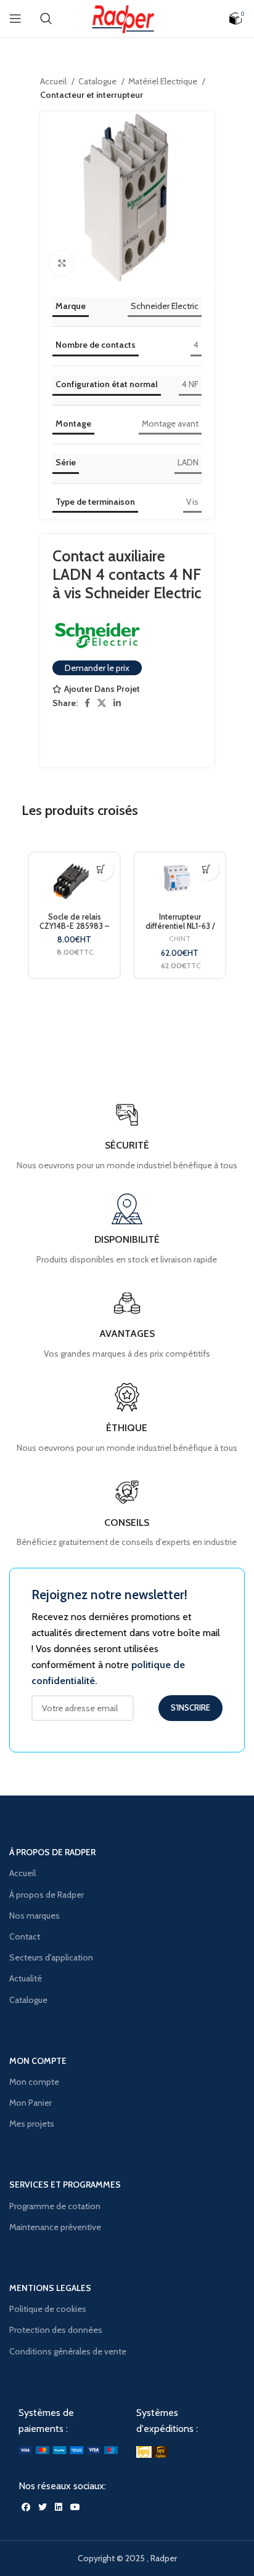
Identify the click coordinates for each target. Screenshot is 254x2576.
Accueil (54, 81)
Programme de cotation (55, 2206)
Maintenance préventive (55, 2227)
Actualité (26, 1978)
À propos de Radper (47, 1895)
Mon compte (34, 2082)
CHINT (180, 938)
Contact (25, 1936)
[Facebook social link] (87, 703)
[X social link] (102, 703)
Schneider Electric (165, 306)
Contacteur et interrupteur (92, 95)
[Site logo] (127, 17)
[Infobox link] (127, 1513)
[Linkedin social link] (117, 703)
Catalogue (98, 81)
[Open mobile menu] (15, 18)
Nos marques (35, 1916)
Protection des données (56, 2330)
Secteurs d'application (51, 1957)
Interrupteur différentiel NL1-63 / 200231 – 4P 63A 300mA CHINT (180, 931)
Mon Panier (31, 2103)
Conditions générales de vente (68, 2351)
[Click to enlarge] (62, 263)
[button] (101, 869)
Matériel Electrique (164, 81)
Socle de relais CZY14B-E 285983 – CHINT (74, 926)
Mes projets (32, 2124)
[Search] (46, 18)
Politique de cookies (48, 2309)
